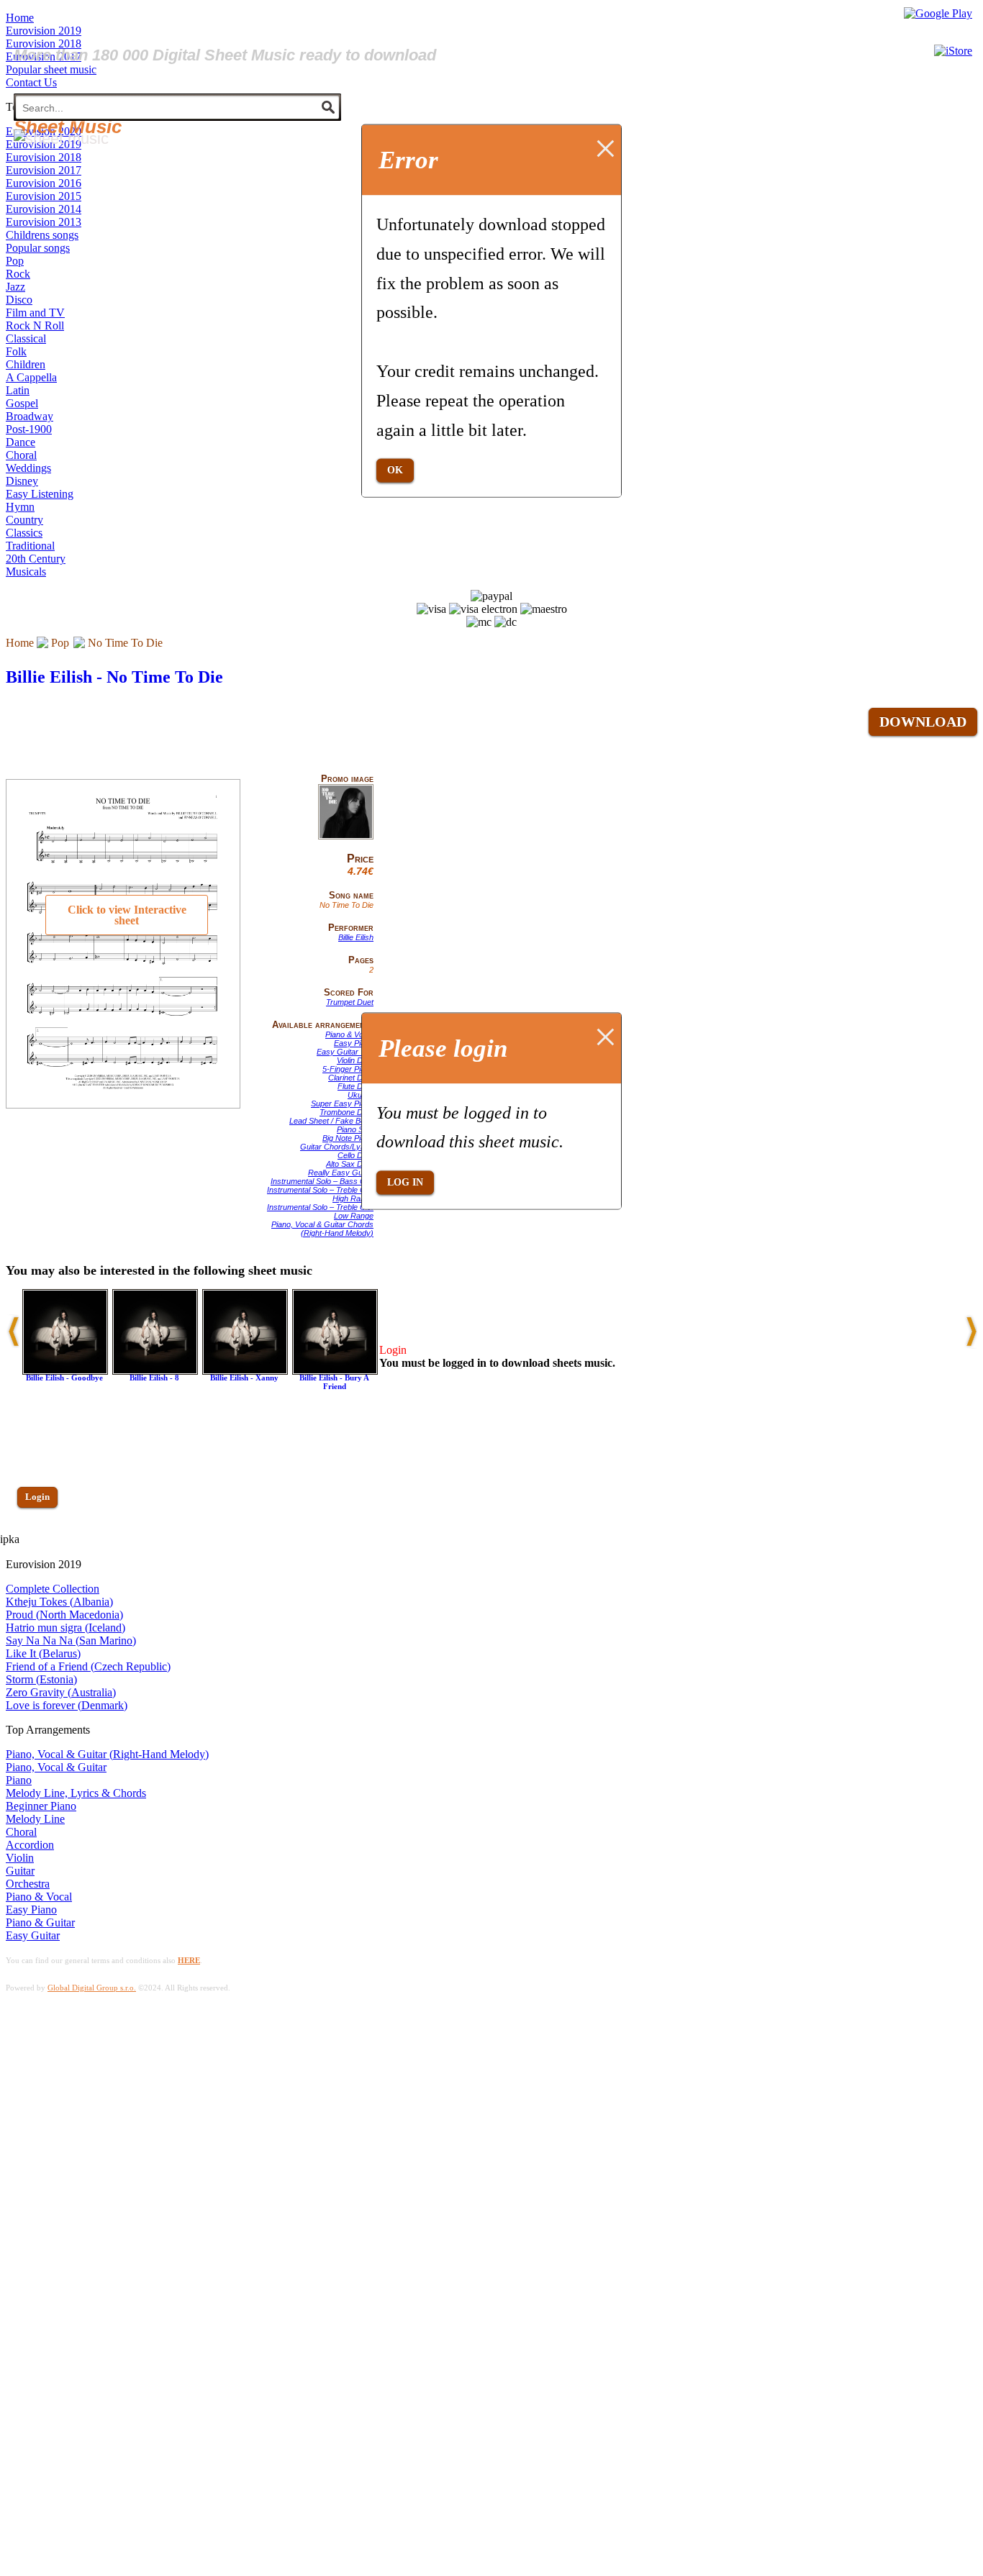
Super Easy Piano (342, 1103)
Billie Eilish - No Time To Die (114, 677)
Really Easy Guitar (341, 1173)
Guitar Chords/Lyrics (337, 1147)
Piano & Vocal (349, 1034)
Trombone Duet (346, 1112)
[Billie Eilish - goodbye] (65, 1371)
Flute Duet (355, 1086)
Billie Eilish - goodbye (64, 1378)
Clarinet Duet (351, 1078)
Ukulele (361, 1095)
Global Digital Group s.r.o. (92, 1988)
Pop (60, 643)
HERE (189, 1960)
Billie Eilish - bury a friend (334, 1382)
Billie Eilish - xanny (244, 1378)
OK (395, 470)
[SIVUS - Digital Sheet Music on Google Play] (938, 13)
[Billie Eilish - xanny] (245, 1371)
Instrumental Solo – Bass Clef (322, 1181)
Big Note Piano (348, 1138)
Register (41, 1538)
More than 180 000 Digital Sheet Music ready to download (225, 55)
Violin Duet (355, 1060)
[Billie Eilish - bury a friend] (335, 1371)
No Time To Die (125, 643)
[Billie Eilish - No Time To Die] (346, 837)
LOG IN (405, 1182)
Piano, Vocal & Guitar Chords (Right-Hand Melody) (322, 1229)
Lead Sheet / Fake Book (331, 1121)
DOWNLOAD (923, 722)
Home (20, 643)
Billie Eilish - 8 (154, 1378)
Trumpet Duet (350, 1002)
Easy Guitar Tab (345, 1052)
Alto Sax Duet (350, 1164)
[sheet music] (61, 138)
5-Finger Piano (348, 1069)
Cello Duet (355, 1155)
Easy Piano (354, 1043)
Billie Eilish (356, 937)
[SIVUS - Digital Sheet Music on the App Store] (953, 51)
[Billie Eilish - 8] (155, 1371)
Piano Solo (355, 1129)
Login (37, 1497)
